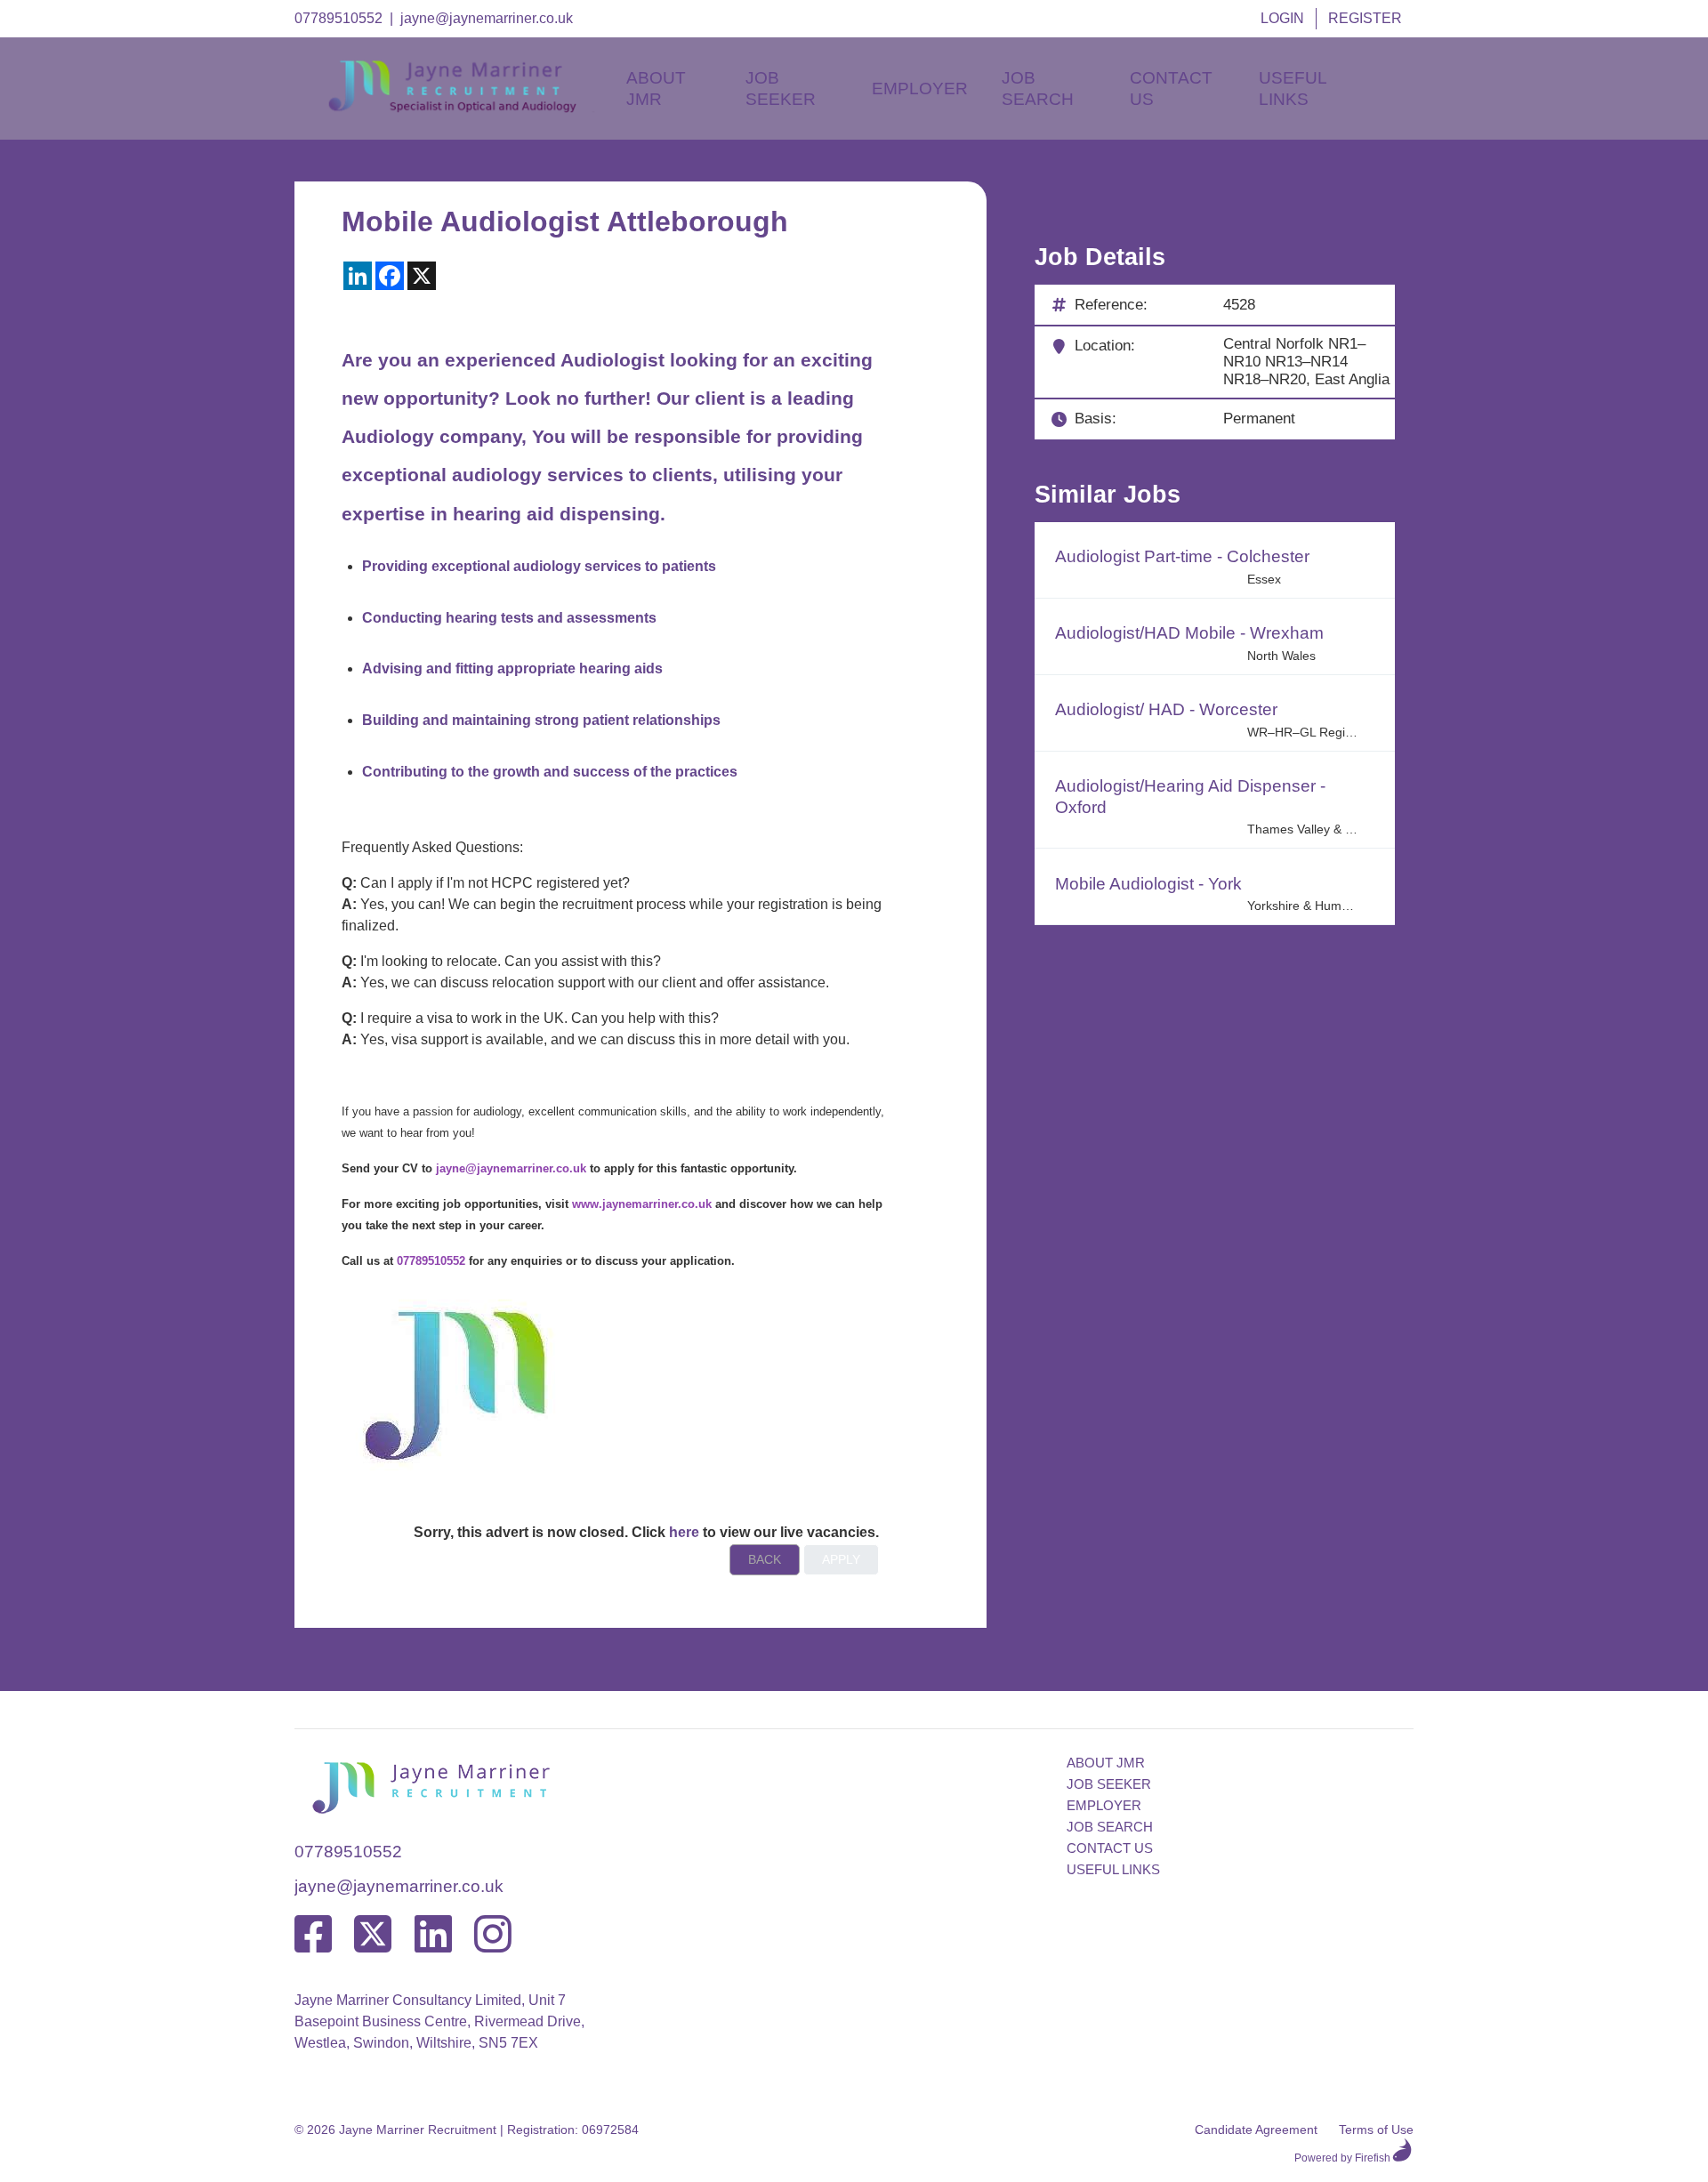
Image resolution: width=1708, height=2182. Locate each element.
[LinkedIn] (433, 1935)
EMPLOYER (1104, 1805)
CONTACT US (1110, 1848)
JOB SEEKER (1109, 1784)
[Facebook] (313, 1935)
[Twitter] (373, 1935)
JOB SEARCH (1110, 1827)
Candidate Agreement (1256, 2130)
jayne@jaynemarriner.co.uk (487, 18)
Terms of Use (1376, 2130)
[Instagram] (493, 1935)
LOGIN (1282, 18)
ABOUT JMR (1106, 1763)
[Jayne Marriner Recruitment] (468, 108)
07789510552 (338, 18)
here (684, 1532)
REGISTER (1365, 18)
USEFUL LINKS (1113, 1869)
